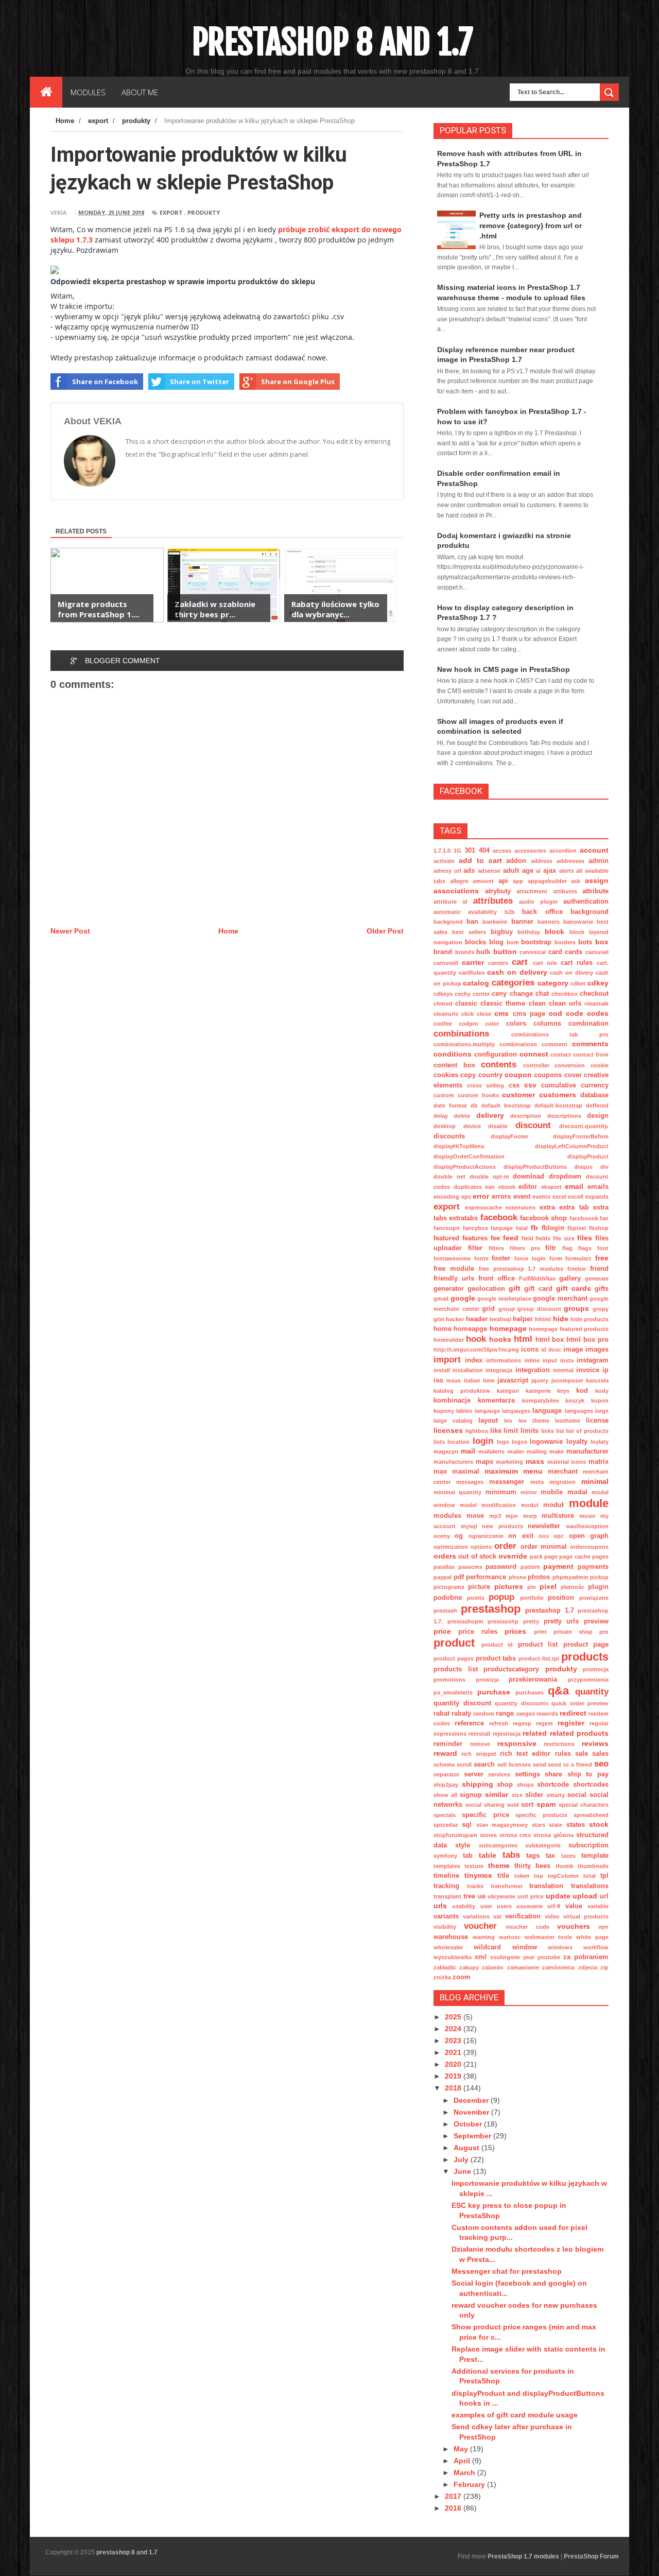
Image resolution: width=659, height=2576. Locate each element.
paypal (443, 1577)
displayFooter (509, 1136)
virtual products (586, 1916)
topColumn (563, 1876)
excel (559, 1197)
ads (469, 871)
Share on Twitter (200, 382)
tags (533, 1856)
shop (505, 1785)
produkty (204, 212)
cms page (529, 1014)
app (518, 881)
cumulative (559, 1085)
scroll (464, 1765)
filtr (551, 1248)
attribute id (450, 902)
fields (543, 1238)
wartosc (510, 1937)
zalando (493, 1967)
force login (530, 1258)
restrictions (559, 1744)
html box (550, 1340)
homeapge (470, 1329)
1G (457, 851)
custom (444, 1095)
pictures (509, 1586)
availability (482, 912)
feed (511, 1238)
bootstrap (536, 942)
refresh (499, 1723)
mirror (529, 1492)
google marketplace (504, 1299)
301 (470, 851)
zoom (462, 1977)
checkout (594, 994)
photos (539, 1577)
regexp (522, 1723)
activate (444, 861)
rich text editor (525, 1754)
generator (449, 1289)
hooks (500, 1339)
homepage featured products (569, 1329)
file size (564, 1238)
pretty (531, 1621)
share (553, 1774)
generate (597, 1278)
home (443, 1329)
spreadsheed (591, 1815)
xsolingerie (505, 1957)
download (528, 1177)
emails (598, 1187)
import (447, 1360)
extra (547, 1207)
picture (479, 1587)
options (481, 1547)
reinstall (479, 1734)
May (462, 2449)
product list (538, 1645)
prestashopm (465, 1621)
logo (503, 1442)
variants (446, 1916)
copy (468, 1075)
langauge (487, 1411)
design (598, 1116)
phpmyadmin (570, 1577)
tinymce (478, 1875)
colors (516, 1024)
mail (468, 1451)
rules (563, 1754)
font (603, 1248)
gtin (439, 1319)
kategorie (538, 1391)
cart (520, 962)
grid (488, 1309)
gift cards (574, 1288)
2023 (454, 2041)
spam (546, 1804)
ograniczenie (486, 1536)
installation (468, 1370)
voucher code (527, 1927)
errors (501, 1197)
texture (474, 1866)
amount (483, 881)
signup (471, 1795)
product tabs (496, 1658)
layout (488, 1421)
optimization (451, 1547)
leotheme (568, 1421)
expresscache (483, 1207)
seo (601, 1764)
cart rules (577, 963)
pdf (459, 1577)
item (489, 1380)
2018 (454, 2088)
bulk (483, 952)
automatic (447, 912)
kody (602, 1391)
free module (454, 1269)
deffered (597, 1105)
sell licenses (514, 1765)
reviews (595, 1743)
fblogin (553, 1228)
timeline (446, 1876)
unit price (531, 1896)
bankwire (495, 922)
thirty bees (532, 1866)
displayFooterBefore (581, 1136)
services (499, 1774)
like (496, 1431)
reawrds (547, 1714)
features (475, 1238)
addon (516, 861)
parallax (444, 1567)
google (463, 1298)
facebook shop (543, 1218)
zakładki (445, 1967)
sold (513, 1805)
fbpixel (577, 1228)
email (574, 1186)
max (440, 1472)
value (574, 1906)
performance (486, 1577)
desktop (445, 1126)
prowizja (487, 1680)
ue (482, 1896)
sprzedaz (446, 1825)
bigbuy (502, 932)
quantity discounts (522, 1703)
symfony (445, 1856)
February (470, 2484)
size (517, 1795)
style (463, 1845)
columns (547, 1024)
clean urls (565, 1004)
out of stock (477, 1557)
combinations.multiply (464, 1044)
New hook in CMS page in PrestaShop (504, 669)
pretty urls (561, 1621)
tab (468, 1856)
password (501, 1567)
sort (527, 1805)
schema (444, 1765)
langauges (516, 1411)
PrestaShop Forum (591, 2556)
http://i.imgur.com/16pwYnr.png (476, 1350)
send (540, 1765)
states (576, 1825)
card (555, 952)
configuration (496, 1054)
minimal (595, 1481)
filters (496, 1248)
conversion (570, 1065)
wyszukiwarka (453, 1957)
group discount (539, 1309)
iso (438, 1380)
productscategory (511, 1669)
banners (549, 922)
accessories (530, 851)
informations (504, 1360)
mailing (537, 1451)
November (472, 2112)
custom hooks (478, 1095)
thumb (565, 1866)
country (490, 1075)
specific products (541, 1815)
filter (475, 1248)
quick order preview (580, 1703)
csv (530, 1085)
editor (528, 1187)
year (529, 1957)
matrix (599, 1462)
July (462, 2159)
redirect (573, 1713)
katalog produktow (462, 1391)
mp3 (495, 1516)
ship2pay (446, 1785)
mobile (552, 1492)
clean (537, 1004)
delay (441, 1116)
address (542, 861)
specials (445, 1815)
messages (470, 1482)
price (442, 1631)
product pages (454, 1658)
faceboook (584, 1218)
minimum (501, 1492)
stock (599, 1824)
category (553, 983)
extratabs (463, 1218)
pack (536, 1557)
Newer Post (70, 931)
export (171, 212)
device (472, 1126)
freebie (577, 1269)
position (561, 1598)
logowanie (546, 1442)
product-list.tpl (539, 1658)
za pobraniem (586, 1957)
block (554, 931)
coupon (518, 1075)
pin (532, 1587)
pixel (548, 1586)
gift (515, 1288)
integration (533, 1370)
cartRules (472, 973)
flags (585, 1248)
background (589, 912)
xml (481, 1957)
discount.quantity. (584, 1126)
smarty (556, 1795)
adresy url (447, 871)
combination (588, 1024)
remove (480, 1744)
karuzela (597, 1380)
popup (501, 1597)
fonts (481, 1258)
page (551, 1557)
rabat (441, 1714)
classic (466, 1004)
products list (456, 1669)
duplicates (468, 1187)
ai (538, 871)
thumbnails (593, 1866)
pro (604, 1632)
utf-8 (554, 1906)
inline (532, 1360)
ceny (499, 994)
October (469, 2124)
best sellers (469, 932)
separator (446, 1774)
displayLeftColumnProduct (572, 1146)
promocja (596, 1669)
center (481, 994)
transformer (507, 1886)
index (474, 1360)
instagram (593, 1360)
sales (600, 1754)
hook (476, 1339)
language (547, 1411)
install (442, 1370)
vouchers (574, 1926)
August (467, 2148)
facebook (499, 1217)
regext (544, 1723)
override (513, 1556)
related (535, 1733)
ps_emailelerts (453, 1692)
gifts (602, 1289)
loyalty (577, 1442)
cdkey (598, 983)
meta (537, 1482)
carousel (597, 952)
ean (490, 1187)
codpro (469, 1024)
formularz (578, 1258)
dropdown (565, 1177)
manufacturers (453, 1462)
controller (536, 1065)
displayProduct (588, 1156)
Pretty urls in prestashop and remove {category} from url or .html (531, 225)
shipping (478, 1784)
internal (563, 1370)
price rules (478, 1632)
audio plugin (538, 902)
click (467, 1014)
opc (559, 1536)
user (486, 1906)
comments (590, 1044)
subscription (588, 1845)
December (472, 2100)
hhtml (543, 1319)
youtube (549, 1957)
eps (466, 1197)
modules (447, 1516)
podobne (448, 1598)
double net (449, 1177)
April (463, 2461)
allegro (459, 881)
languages (579, 1411)
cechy (463, 994)
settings (527, 1774)
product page (586, 1645)
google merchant (560, 1299)
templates (447, 1866)
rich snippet (479, 1754)
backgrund (448, 922)
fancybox (475, 1228)
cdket (578, 983)
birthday (529, 932)
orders (445, 1556)
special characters (584, 1805)
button (505, 952)
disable (498, 1126)
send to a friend (570, 1765)
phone (517, 1577)
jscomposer (567, 1380)
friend (599, 1269)
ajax (550, 871)
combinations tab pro (560, 1034)
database (594, 1095)
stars (539, 1825)
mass (535, 1461)
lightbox (477, 1431)
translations (590, 1886)
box (602, 942)
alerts (567, 871)
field (527, 1238)
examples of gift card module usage (515, 2415)
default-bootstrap (558, 1105)
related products (579, 1733)
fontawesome (452, 1258)
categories (513, 983)
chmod (443, 1004)
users (504, 1906)
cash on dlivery (571, 973)
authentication (586, 902)
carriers (498, 963)
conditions (453, 1054)
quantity (592, 1692)
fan (604, 1218)
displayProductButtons (535, 1167)
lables (464, 1411)
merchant (563, 1472)
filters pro (525, 1248)
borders (565, 942)
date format (450, 1105)
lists (439, 1442)
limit (511, 1431)
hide (561, 1319)
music (587, 1516)
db (474, 1105)
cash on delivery (517, 972)
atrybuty (498, 891)
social (577, 1795)
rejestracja (507, 1734)
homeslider (449, 1340)
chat (542, 994)
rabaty (461, 1714)
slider (534, 1795)
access (502, 851)
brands (465, 952)
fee (495, 1238)
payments (593, 1567)
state (556, 1825)
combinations (461, 1034)
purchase (494, 1692)
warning (484, 1937)
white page (592, 1937)
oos (544, 1536)
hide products (589, 1319)
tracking (446, 1886)
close (484, 1014)
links (548, 1431)
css (514, 1085)
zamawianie (523, 1967)
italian (472, 1380)
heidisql (500, 1319)
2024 (454, 2029)
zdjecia (588, 1967)
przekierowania (533, 1680)
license (597, 1421)
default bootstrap (506, 1105)
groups (576, 1308)
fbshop (599, 1228)
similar (497, 1794)
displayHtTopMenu (459, 1146)
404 (484, 851)
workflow (596, 1947)
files (585, 1238)
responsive (517, 1743)
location (458, 1442)
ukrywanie (501, 1896)
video (552, 1916)
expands (597, 1197)
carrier (473, 962)
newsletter (544, 1526)
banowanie (578, 922)
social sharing (485, 1805)
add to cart (480, 860)
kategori (508, 1391)
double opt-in (489, 1177)
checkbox (565, 994)
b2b (510, 912)
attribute (595, 891)
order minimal (544, 1547)
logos (519, 1442)
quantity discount (462, 1703)
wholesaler (448, 1947)
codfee (443, 1024)
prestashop (491, 1609)
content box (454, 1065)
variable (598, 1906)
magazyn (446, 1451)
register (571, 1723)
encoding (446, 1197)
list (560, 1431)
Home (228, 931)
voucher (480, 1926)
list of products (587, 1431)
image (573, 1350)
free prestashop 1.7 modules (521, 1269)
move (475, 1516)
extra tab (574, 1207)
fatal (522, 1228)
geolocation (486, 1289)
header (477, 1319)
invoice (588, 1370)
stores (488, 1835)
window (525, 1947)
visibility (445, 1927)
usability (464, 1906)
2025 (454, 2017)
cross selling (485, 1085)
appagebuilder (547, 881)
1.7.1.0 (442, 851)
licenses (448, 1430)
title (503, 1876)
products (585, 1657)
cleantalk (596, 1004)
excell (576, 1197)
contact (561, 1054)
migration (562, 1482)
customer (518, 1095)
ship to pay (588, 1774)
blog (496, 942)
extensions (521, 1207)
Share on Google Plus (298, 382)
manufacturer (587, 1451)
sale (582, 1754)
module (589, 1503)
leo (508, 1421)
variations (476, 1916)
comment (554, 1044)
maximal (466, 1472)
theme (499, 1865)
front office (497, 1278)
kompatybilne (541, 1401)
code (575, 1013)
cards (574, 952)
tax (550, 1856)
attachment (532, 891)
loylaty (600, 1442)
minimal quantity (457, 1492)
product (454, 1643)
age (528, 871)
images (597, 1350)
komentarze (496, 1401)
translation (546, 1886)
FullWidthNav (537, 1278)
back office (542, 912)
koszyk (575, 1401)
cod (556, 1013)
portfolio (532, 1598)
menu (533, 1471)
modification (499, 1505)
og (459, 1536)
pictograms (449, 1587)
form (556, 1258)
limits (530, 1431)
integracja (499, 1370)
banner (522, 922)
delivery (490, 1115)
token (522, 1876)
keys (563, 1391)
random (484, 1714)
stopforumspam (455, 1835)
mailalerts (491, 1451)
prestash (445, 1611)
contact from (591, 1054)
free (602, 1258)
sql (467, 1825)
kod (582, 1391)
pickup (599, 1577)
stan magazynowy (502, 1825)
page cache (575, 1557)
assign (597, 880)
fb (534, 1228)
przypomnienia (588, 1680)
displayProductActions (465, 1167)
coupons (548, 1075)
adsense (489, 871)
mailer (516, 1451)
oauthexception (587, 1526)
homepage (508, 1328)
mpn (512, 1516)
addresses (570, 861)
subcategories (498, 1845)
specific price (485, 1815)
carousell (446, 963)
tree (469, 1896)
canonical (533, 952)
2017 (454, 2496)
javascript (513, 1380)
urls (440, 1906)
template (595, 1856)
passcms (470, 1567)
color (492, 1024)
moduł (553, 1505)
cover (573, 1075)
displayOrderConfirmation (469, 1156)
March (465, 2473)
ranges (526, 1714)
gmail (441, 1299)
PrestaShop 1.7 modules (523, 2556)
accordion (563, 851)
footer (501, 1258)
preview (596, 1621)
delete (462, 1116)
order (505, 1546)
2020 (454, 2064)
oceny (442, 1536)
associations (456, 891)
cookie (600, 1065)
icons (530, 1350)
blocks (475, 942)
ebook (507, 1187)
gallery (570, 1278)
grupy (601, 1309)
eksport (551, 1187)
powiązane (594, 1598)
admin (599, 861)
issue (454, 1380)
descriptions (564, 1116)
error (481, 1196)
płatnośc (573, 1587)
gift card (538, 1289)
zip (604, 1967)
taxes (568, 1856)
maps (484, 1462)
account (594, 850)
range (505, 1714)
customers (558, 1095)
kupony (444, 1411)
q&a (558, 1691)
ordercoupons (589, 1547)
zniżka (442, 1977)
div (604, 1167)
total (589, 1876)
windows (560, 1947)
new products (502, 1526)
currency (595, 1085)
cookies (446, 1075)
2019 (454, 2076)
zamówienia (558, 1967)
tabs (511, 1855)
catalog (476, 983)
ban (472, 922)
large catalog (453, 1421)
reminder (448, 1744)
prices (515, 1631)
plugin (598, 1587)
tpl (604, 1876)
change (521, 994)
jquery (540, 1380)
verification (523, 1916)
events (541, 1197)
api (503, 881)
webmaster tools (549, 1937)
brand (443, 952)
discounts (449, 1136)
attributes (493, 901)
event (522, 1197)
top (539, 1876)
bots (585, 942)
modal (577, 1492)
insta (567, 1360)
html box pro (587, 1340)
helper (523, 1319)
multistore (558, 1516)
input (550, 1360)
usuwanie (530, 1906)
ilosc (555, 1350)
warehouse (451, 1937)
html (523, 1339)
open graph (589, 1536)
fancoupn (447, 1228)
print (540, 1632)
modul (530, 1505)
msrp (530, 1516)
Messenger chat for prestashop (507, 2271)
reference (469, 1723)
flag (567, 1248)
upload (585, 1896)
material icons (567, 1462)
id (544, 1350)
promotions (449, 1680)
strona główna (553, 1835)
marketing (509, 1462)
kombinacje (452, 1401)
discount (533, 1125)
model (468, 1505)
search (484, 1765)
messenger (507, 1482)
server (474, 1774)
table (488, 1855)
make (557, 1451)
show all (445, 1795)
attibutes (565, 891)
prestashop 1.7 (550, 1611)
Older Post (385, 931)
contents (499, 1065)
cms (501, 1013)
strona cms (515, 1835)
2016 (454, 2508)
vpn (603, 1927)
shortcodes (591, 1785)
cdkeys (443, 994)
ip (605, 1370)
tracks (475, 1886)
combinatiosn (518, 1044)
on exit (521, 1536)
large (602, 1411)
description (526, 1116)
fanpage (502, 1228)
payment (558, 1566)
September (473, 2136)
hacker (455, 1319)
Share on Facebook (105, 382)
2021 (454, 2052)
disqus (583, 1167)
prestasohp (503, 1621)
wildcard (487, 1947)
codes (598, 1013)
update (558, 1896)
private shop (573, 1632)
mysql (469, 1526)
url (604, 1896)
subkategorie (543, 1845)
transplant (447, 1896)
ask (576, 881)
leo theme (534, 1421)
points (476, 1598)
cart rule (545, 963)
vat (497, 1916)
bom (513, 942)
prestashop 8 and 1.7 (332, 42)
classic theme (503, 1004)
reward (445, 1753)
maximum (501, 1471)
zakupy (469, 1967)
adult (511, 871)
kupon (600, 1401)
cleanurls (446, 1014)
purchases (530, 1692)
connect (534, 1054)
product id (497, 1645)
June (463, 2171)
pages (600, 1557)
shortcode (553, 1785)
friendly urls (454, 1278)
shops (525, 1785)
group (507, 1309)
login (483, 1441)
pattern (530, 1567)
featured (446, 1238)
